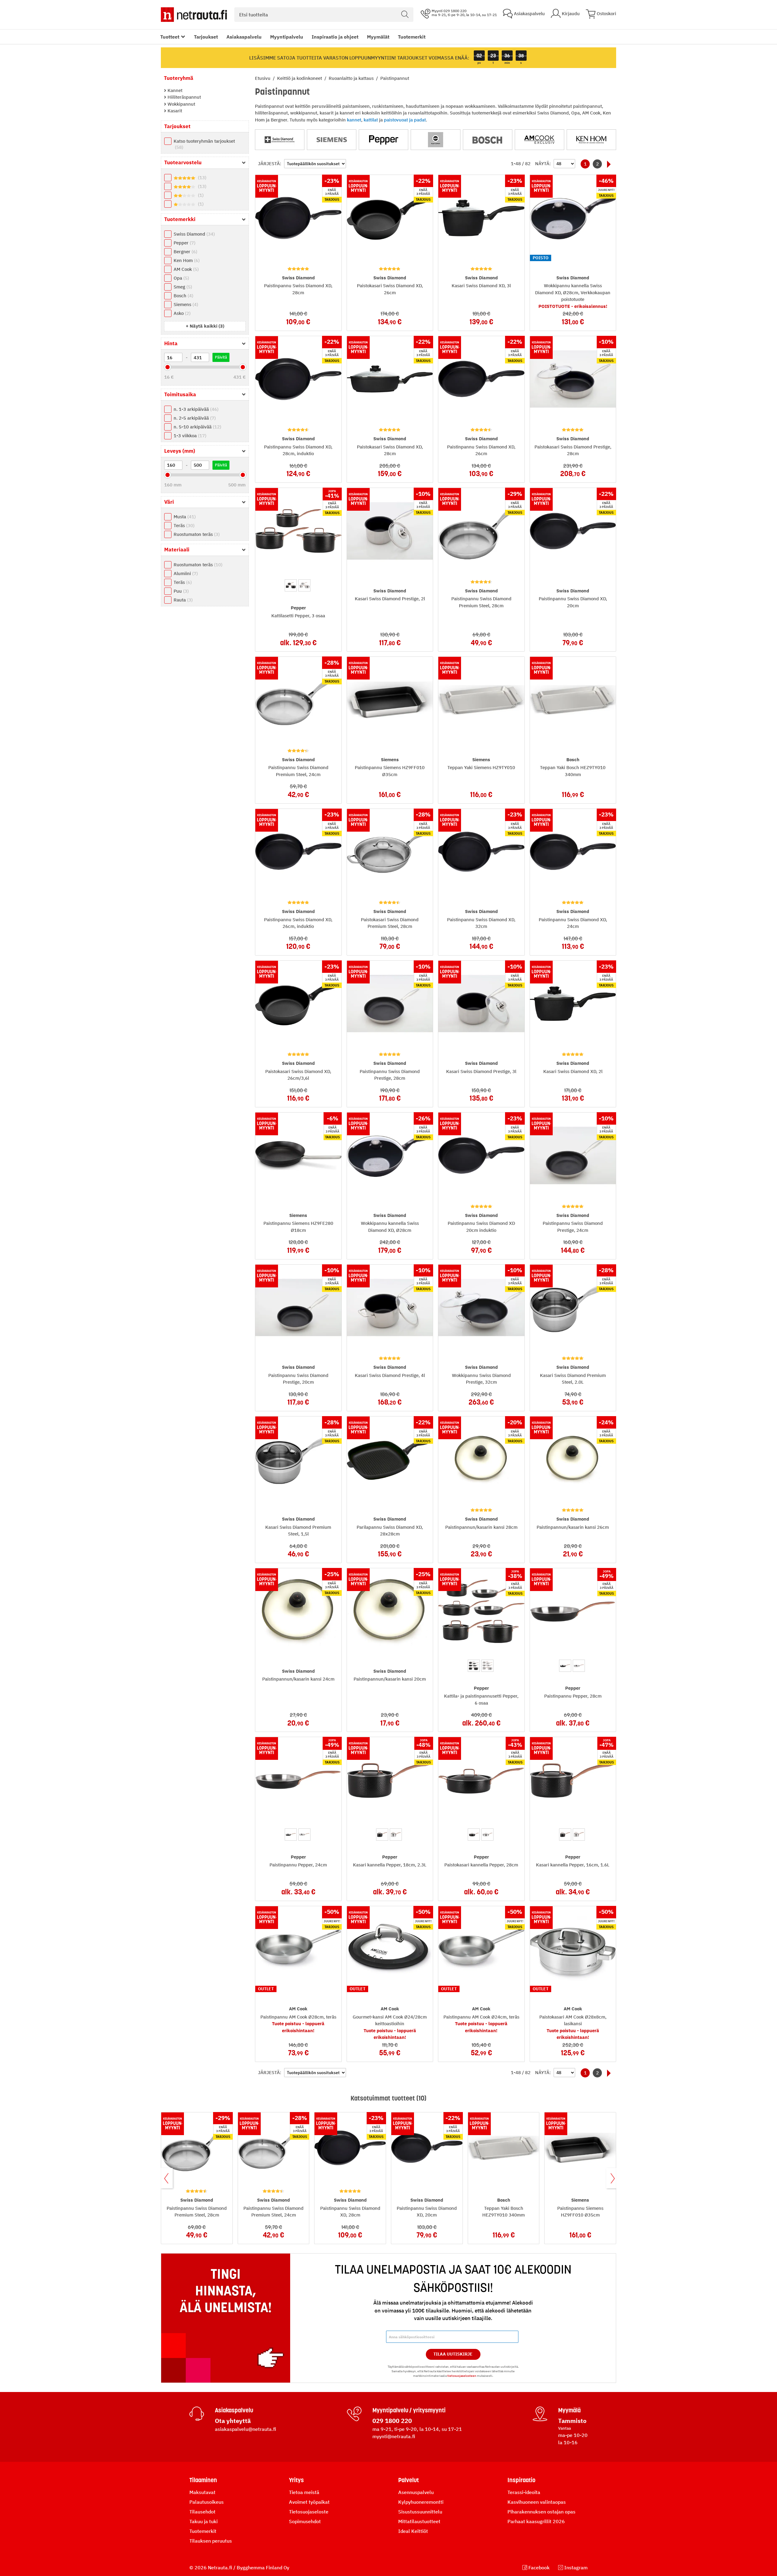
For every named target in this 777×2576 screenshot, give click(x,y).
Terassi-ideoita (524, 2492)
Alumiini (185, 573)
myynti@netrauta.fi (394, 2436)
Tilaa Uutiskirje (453, 2354)
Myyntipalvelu (287, 37)
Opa (181, 278)
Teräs (183, 525)
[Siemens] (332, 140)
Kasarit (174, 111)
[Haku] (405, 15)
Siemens (185, 304)
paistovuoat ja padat (405, 120)
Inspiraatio (521, 2480)
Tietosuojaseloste (309, 2512)
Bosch (183, 296)
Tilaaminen (203, 2480)
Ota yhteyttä (233, 2421)
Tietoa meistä (304, 2492)
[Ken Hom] (591, 140)
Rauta (182, 600)
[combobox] (324, 15)
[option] (291, 585)
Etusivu (263, 78)
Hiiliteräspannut (184, 97)
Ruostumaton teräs (196, 534)
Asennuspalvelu (416, 2492)
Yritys (296, 2480)
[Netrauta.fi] (194, 15)
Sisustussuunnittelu (420, 2512)
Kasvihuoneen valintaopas (537, 2502)
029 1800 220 (392, 2421)
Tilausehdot (202, 2512)
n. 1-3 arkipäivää (195, 409)
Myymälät (378, 37)
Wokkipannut (181, 104)
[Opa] (435, 140)
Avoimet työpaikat (309, 2502)
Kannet (174, 90)
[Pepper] (383, 140)
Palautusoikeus (207, 2502)
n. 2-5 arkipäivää (194, 418)
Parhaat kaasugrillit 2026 (536, 2521)
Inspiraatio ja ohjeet (335, 37)
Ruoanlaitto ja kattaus (352, 78)
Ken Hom (186, 260)
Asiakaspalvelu (244, 37)
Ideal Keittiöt (413, 2531)
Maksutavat (202, 2492)
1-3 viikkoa (189, 436)
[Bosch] (488, 140)
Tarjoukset (206, 37)
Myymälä (569, 2410)
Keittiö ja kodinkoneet (300, 78)
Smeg (182, 287)
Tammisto (572, 2421)
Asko (181, 313)
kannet (354, 120)
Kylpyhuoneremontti (421, 2502)
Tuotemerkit (412, 37)
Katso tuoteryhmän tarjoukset (204, 144)
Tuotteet (170, 37)
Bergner (185, 252)
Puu (180, 591)
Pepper (184, 243)
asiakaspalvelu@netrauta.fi (246, 2429)
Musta (184, 517)
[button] (205, 326)
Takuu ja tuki (204, 2521)
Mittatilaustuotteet (419, 2521)
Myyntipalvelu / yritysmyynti (409, 2410)
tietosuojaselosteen (462, 2376)
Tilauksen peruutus (211, 2541)
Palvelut (409, 2480)
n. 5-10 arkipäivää (197, 427)
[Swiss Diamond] (280, 140)
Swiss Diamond (193, 234)
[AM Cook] (539, 140)
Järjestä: (270, 164)
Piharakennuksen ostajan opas (541, 2512)
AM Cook (185, 269)
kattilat (371, 120)
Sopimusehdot (305, 2521)
